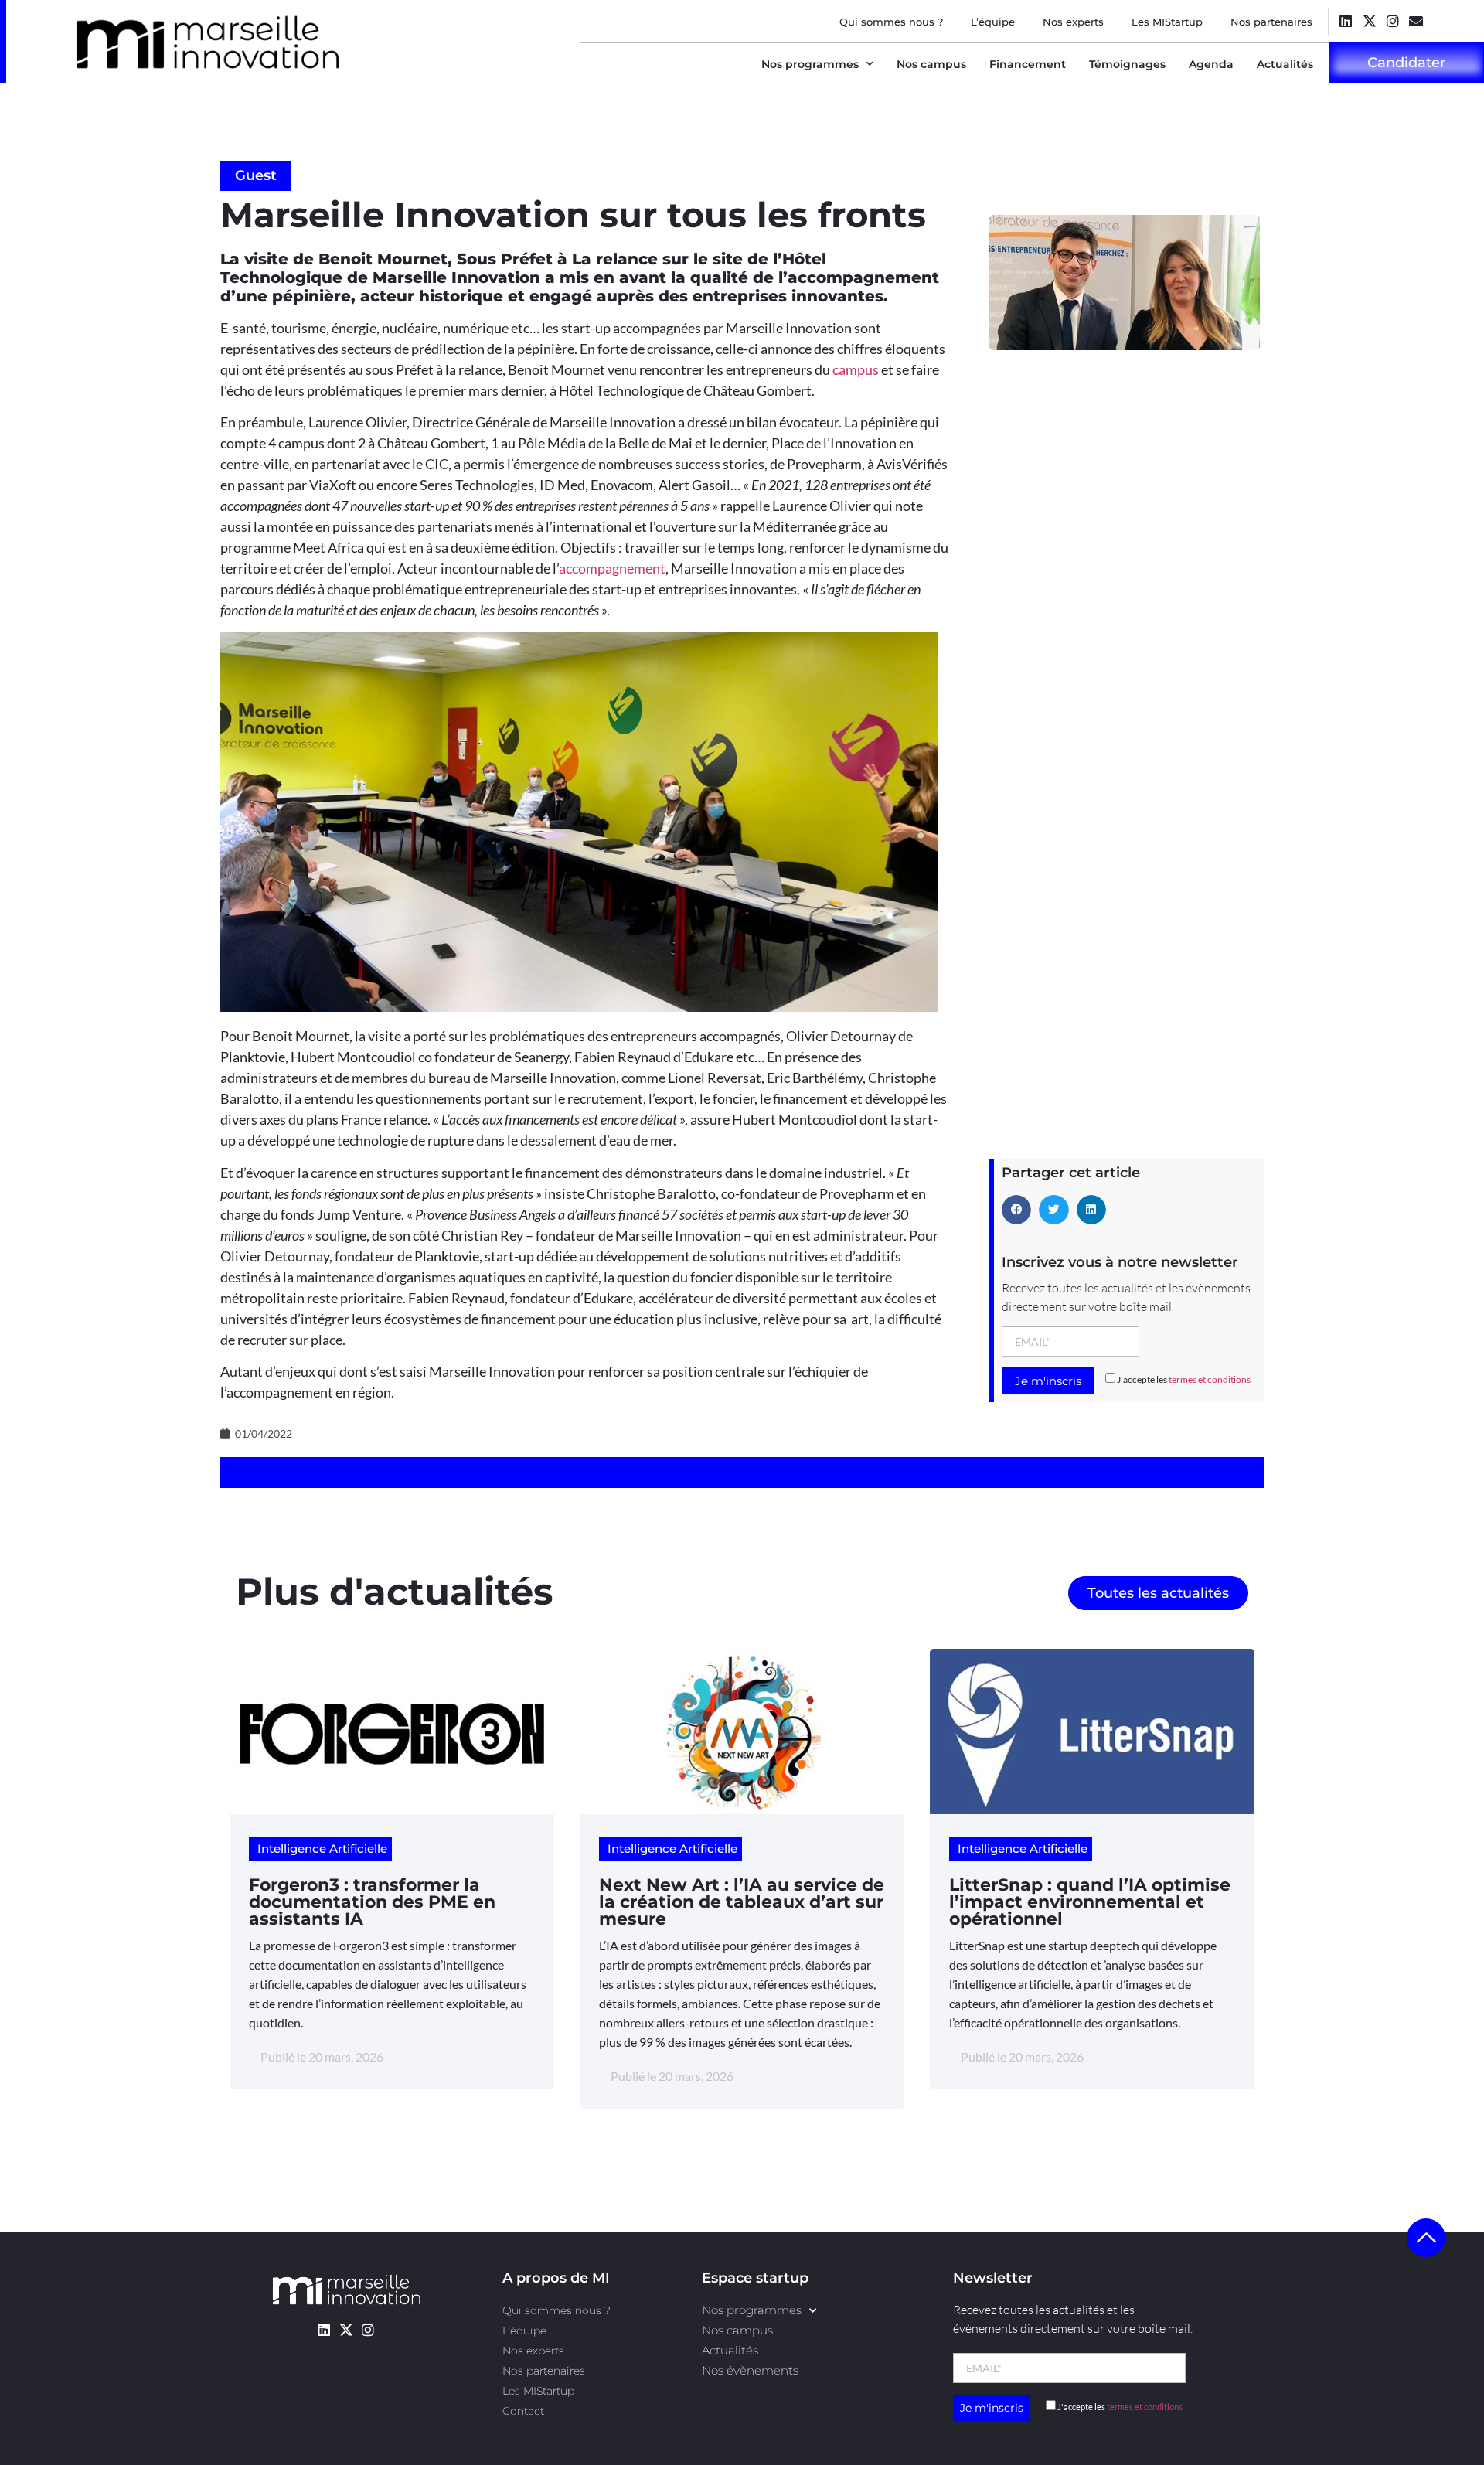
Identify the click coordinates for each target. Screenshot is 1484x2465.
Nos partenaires (1271, 22)
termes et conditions (1210, 1379)
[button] (1016, 1210)
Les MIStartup (1167, 22)
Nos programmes (810, 64)
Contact (523, 2411)
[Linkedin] (1346, 20)
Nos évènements (750, 2370)
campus (856, 369)
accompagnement (612, 568)
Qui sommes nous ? (891, 22)
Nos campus (931, 64)
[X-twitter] (1369, 20)
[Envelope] (1416, 20)
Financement (1028, 64)
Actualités (1285, 64)
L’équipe (993, 22)
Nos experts (1073, 22)
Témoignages (1127, 64)
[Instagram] (1392, 20)
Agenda (1211, 64)
